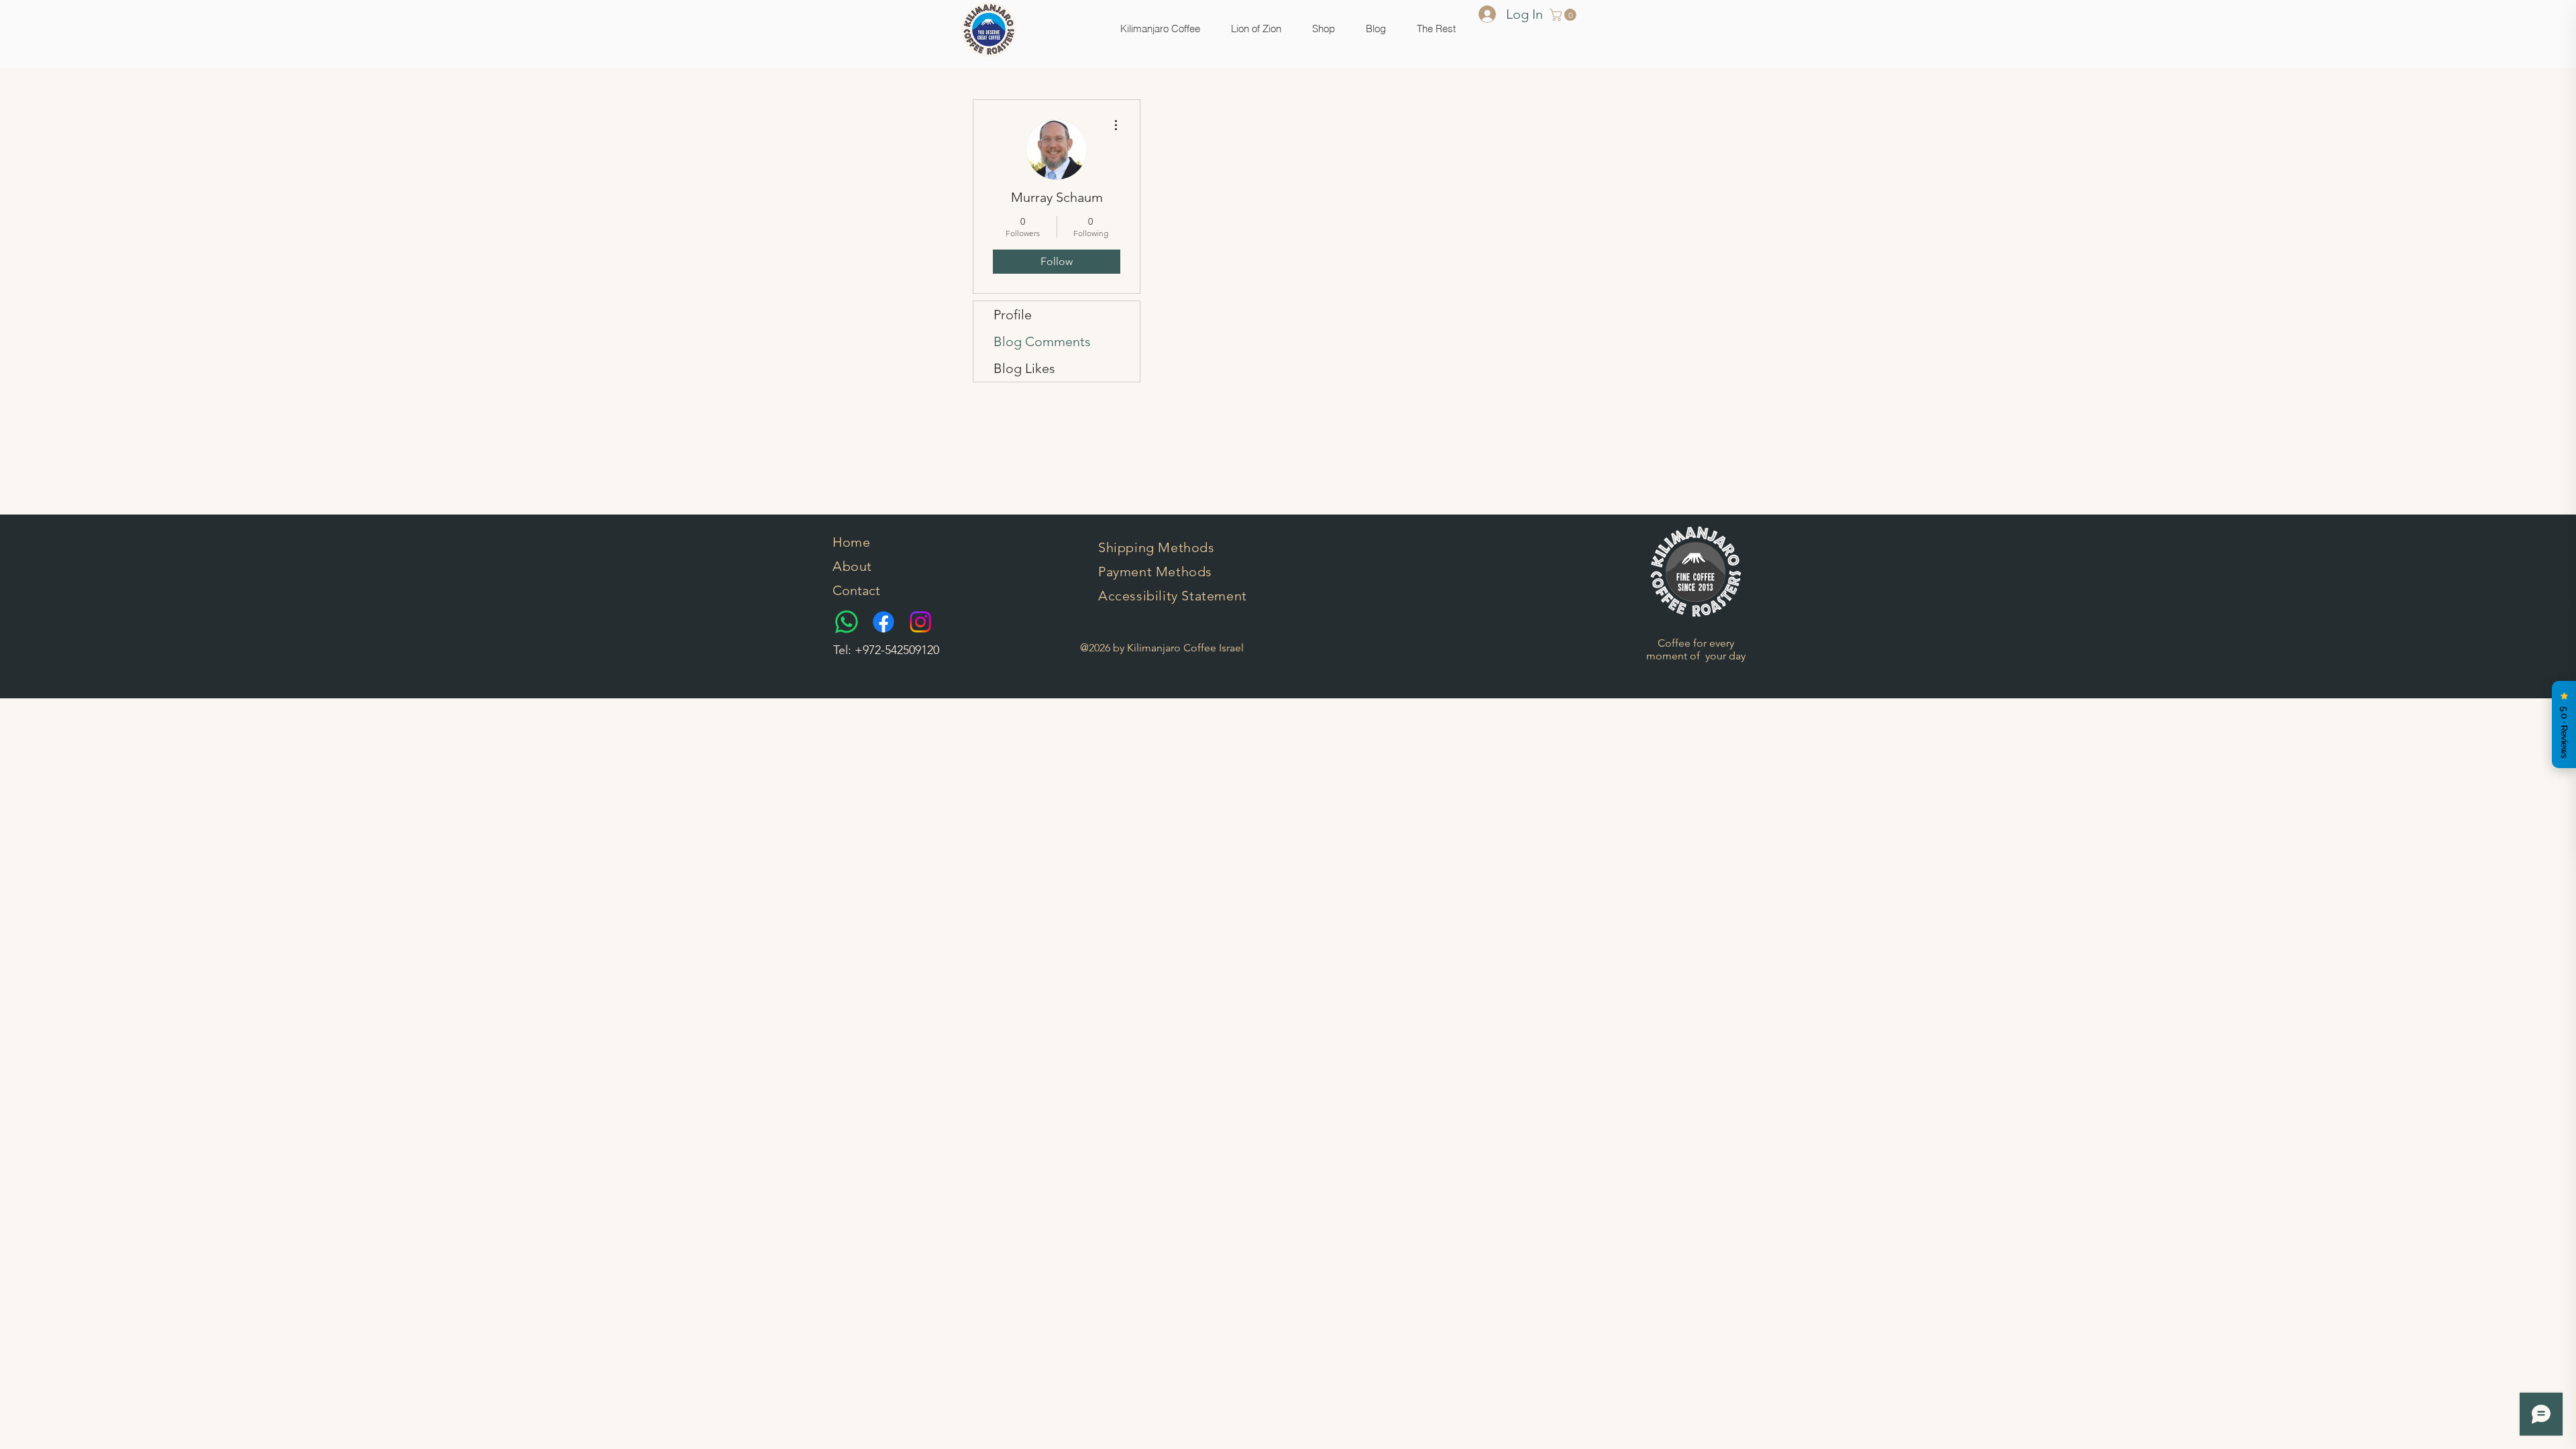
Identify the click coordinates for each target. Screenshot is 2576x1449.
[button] (1324, 29)
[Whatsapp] (847, 622)
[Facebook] (883, 622)
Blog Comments (1042, 341)
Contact (856, 590)
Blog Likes (1024, 368)
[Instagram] (920, 622)
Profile (1013, 315)
